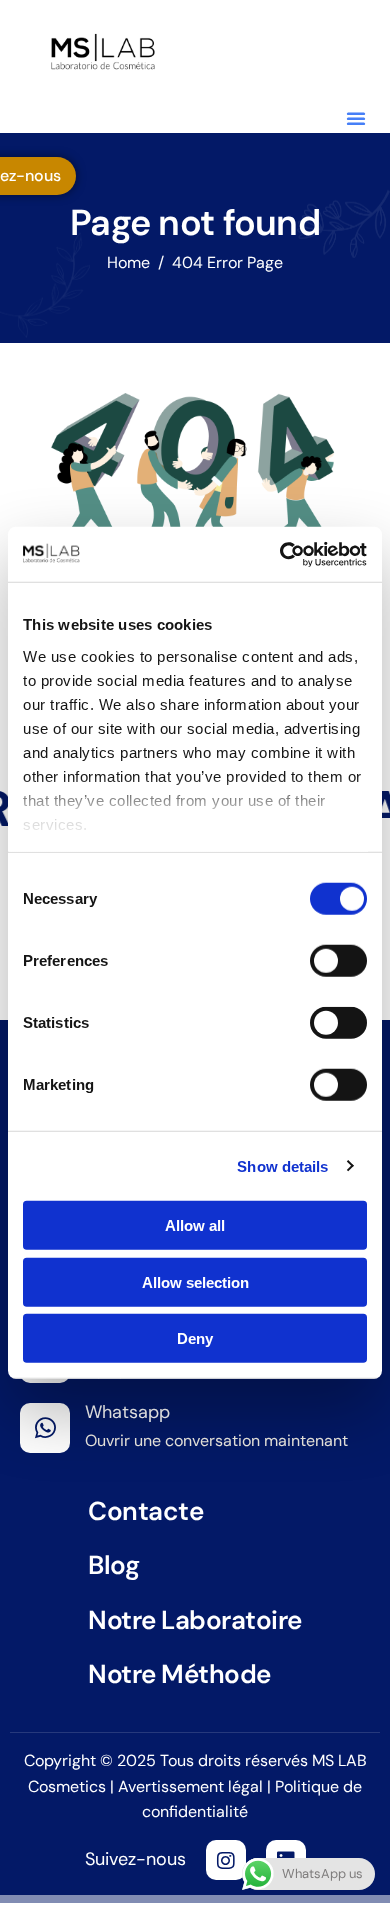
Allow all (195, 1225)
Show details (282, 1165)
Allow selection (195, 1281)
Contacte (145, 1511)
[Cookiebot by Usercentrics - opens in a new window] (280, 554)
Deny (195, 1338)
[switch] (338, 961)
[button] (356, 118)
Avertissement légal (192, 1786)
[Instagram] (226, 1860)
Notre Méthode (179, 1674)
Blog (113, 1565)
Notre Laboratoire (194, 1620)
